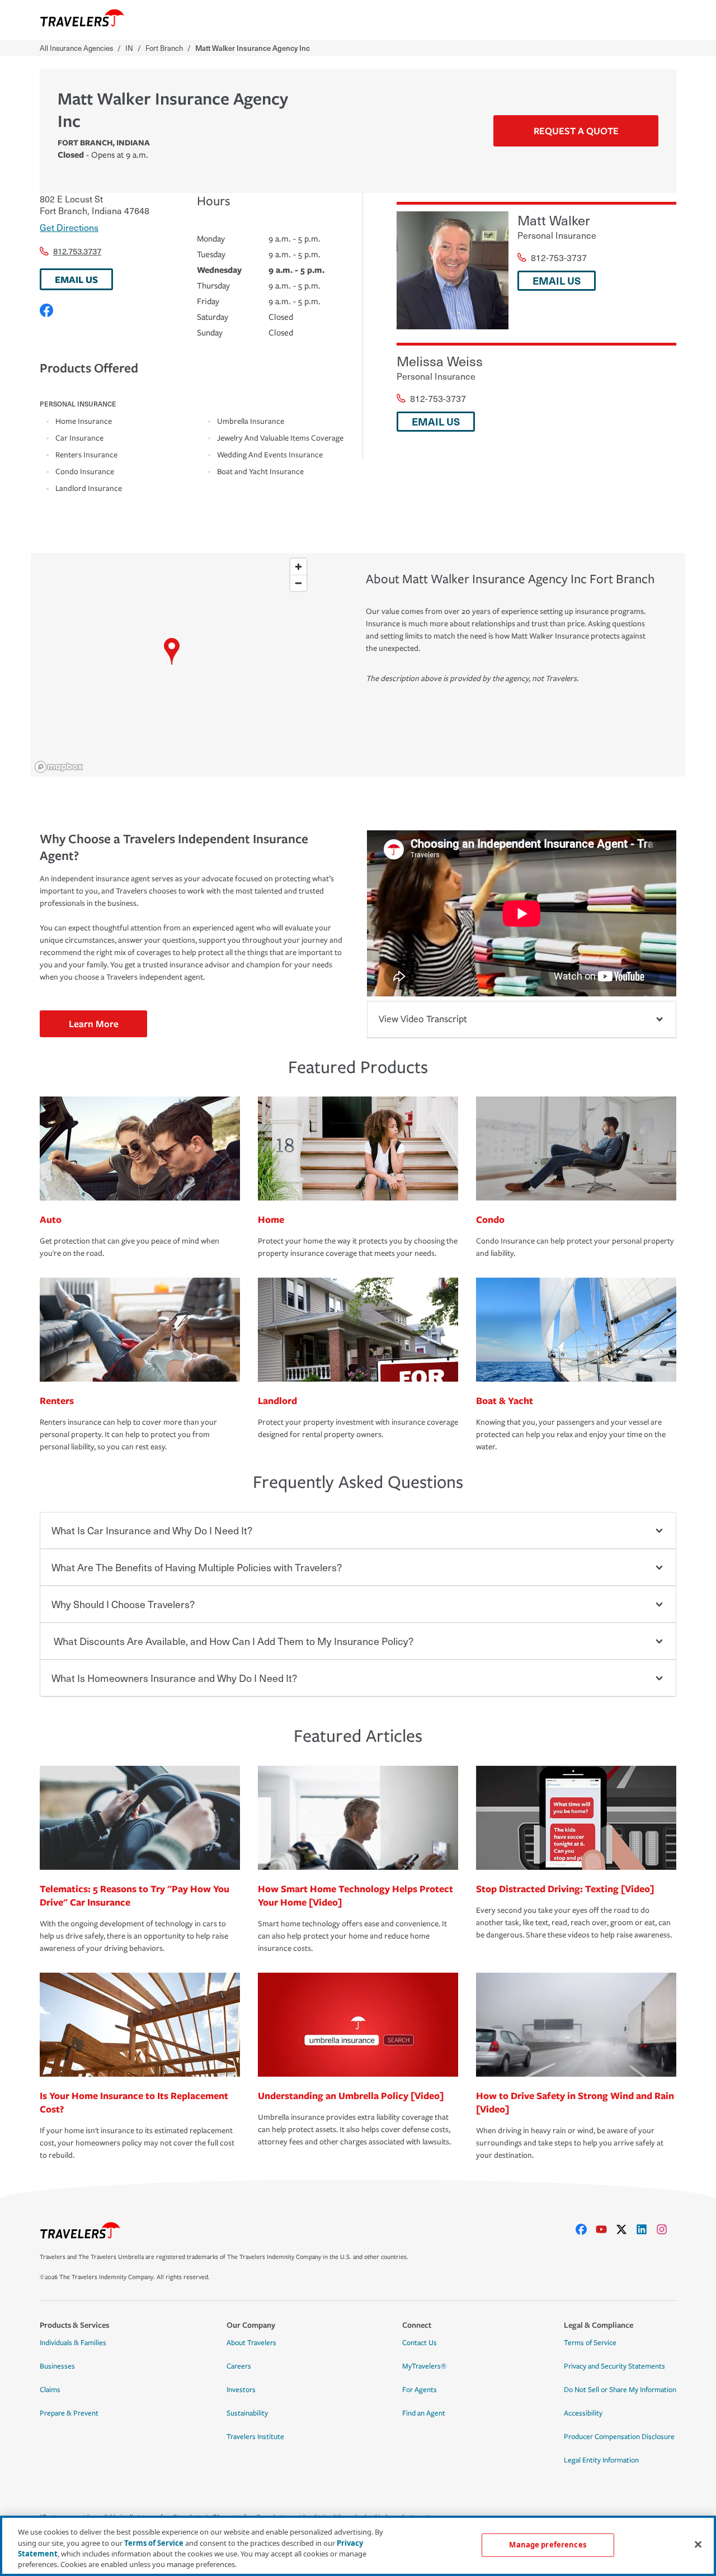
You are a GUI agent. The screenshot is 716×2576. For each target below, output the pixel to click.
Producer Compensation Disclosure (619, 2437)
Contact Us (420, 2343)
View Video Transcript (423, 1019)
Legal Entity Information (601, 2460)
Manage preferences (547, 2545)
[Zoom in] (298, 567)
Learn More (94, 1024)
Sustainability (247, 2413)
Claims (50, 2390)
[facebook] (586, 2229)
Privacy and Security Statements (614, 2366)
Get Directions (69, 227)
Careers (239, 2366)
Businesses (57, 2366)
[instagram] (666, 2229)
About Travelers (251, 2343)
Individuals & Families (73, 2343)
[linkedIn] (646, 2229)
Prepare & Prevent (69, 2413)
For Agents (420, 2390)
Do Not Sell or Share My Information (620, 2390)
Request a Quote (576, 131)
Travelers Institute (255, 2437)
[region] (171, 665)
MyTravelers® (424, 2366)
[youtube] (606, 2229)
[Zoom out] (298, 583)
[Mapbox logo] (59, 767)
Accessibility (583, 2413)
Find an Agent (424, 2413)
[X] (626, 2229)
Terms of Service (590, 2343)
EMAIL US (76, 279)
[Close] (698, 2544)
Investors (241, 2390)
